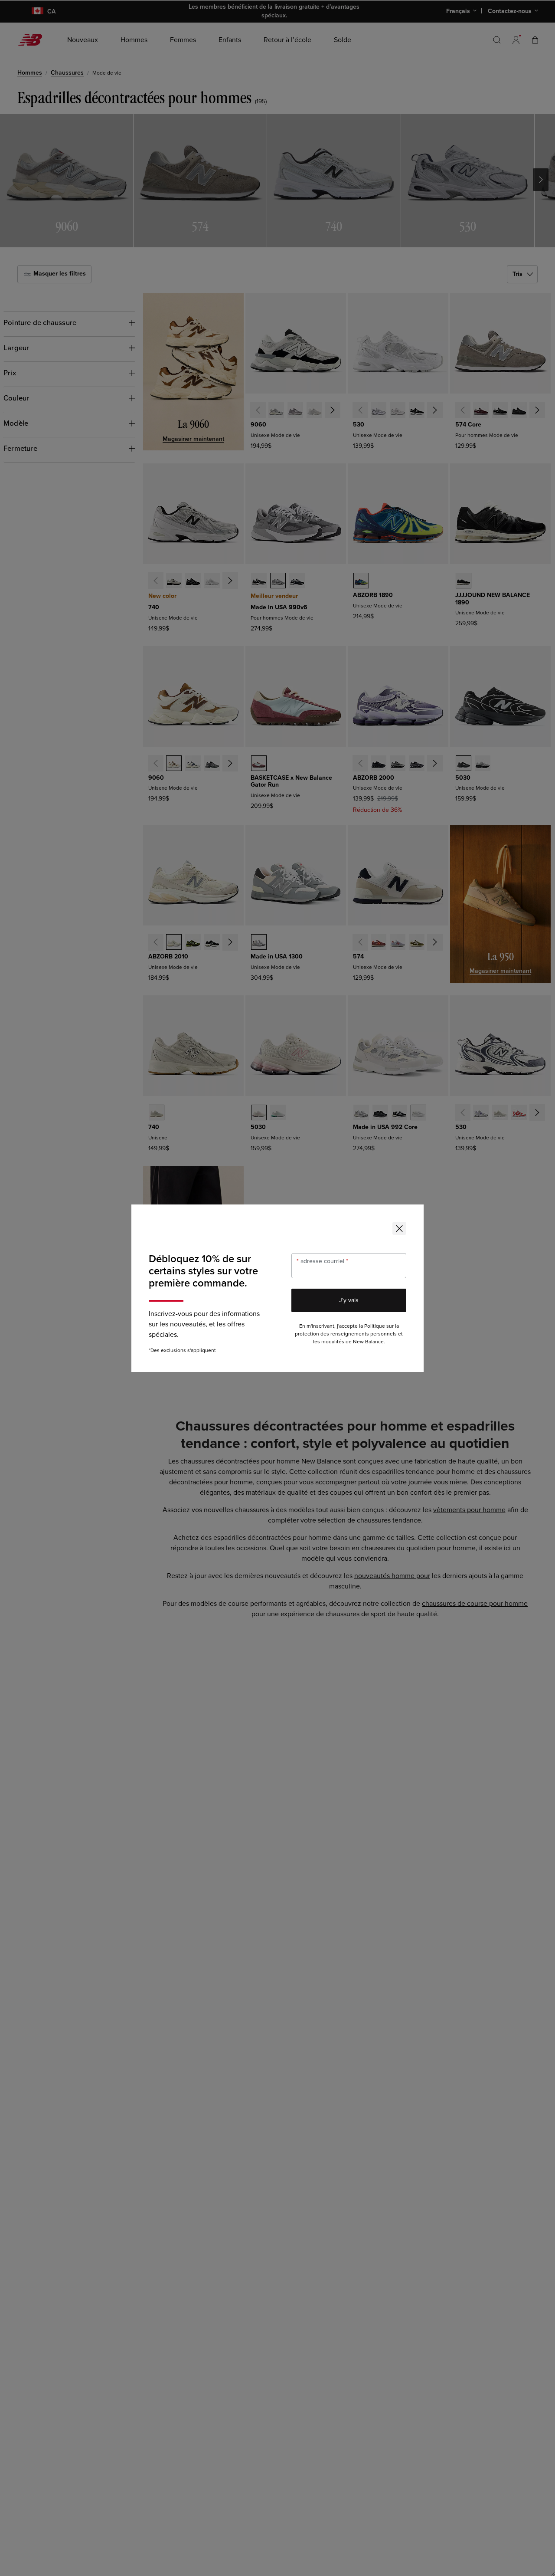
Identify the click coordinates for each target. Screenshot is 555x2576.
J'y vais (349, 1300)
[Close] (399, 1228)
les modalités (329, 1342)
